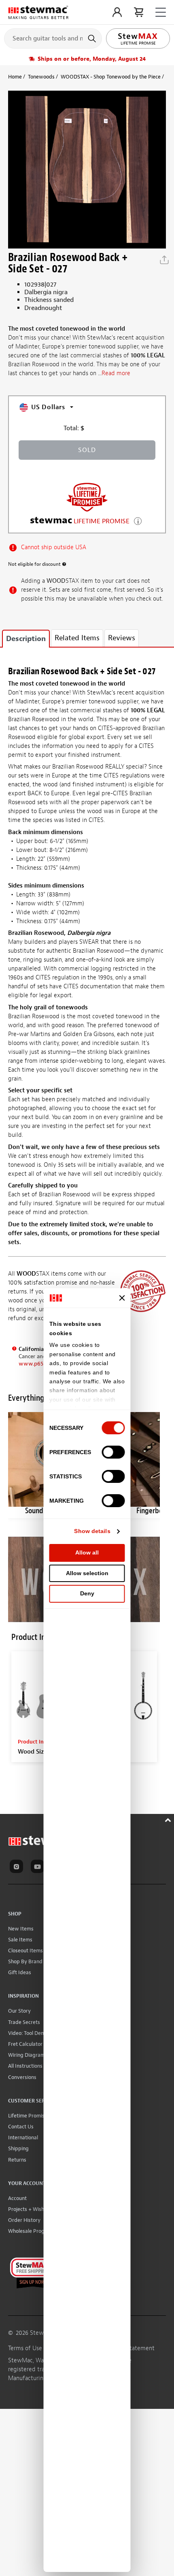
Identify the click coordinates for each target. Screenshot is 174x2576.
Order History (24, 2220)
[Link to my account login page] (117, 12)
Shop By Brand (25, 1961)
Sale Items (20, 1940)
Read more (116, 373)
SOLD (87, 450)
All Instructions (25, 2066)
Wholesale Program (31, 2231)
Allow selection (87, 1573)
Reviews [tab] (122, 638)
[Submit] (93, 38)
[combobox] (53, 38)
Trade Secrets (24, 2022)
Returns (17, 2160)
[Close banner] (122, 1298)
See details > (138, 520)
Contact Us (21, 2127)
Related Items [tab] (77, 638)
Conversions (22, 2077)
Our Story (19, 2011)
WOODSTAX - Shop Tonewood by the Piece (111, 77)
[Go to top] (169, 1819)
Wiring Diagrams (28, 2055)
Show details (92, 1531)
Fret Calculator (25, 2044)
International (23, 2137)
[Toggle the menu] (161, 12)
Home (15, 77)
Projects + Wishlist (30, 2209)
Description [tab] (26, 639)
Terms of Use (25, 2348)
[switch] (114, 1452)
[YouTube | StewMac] (39, 1868)
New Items (21, 1929)
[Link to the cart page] (139, 12)
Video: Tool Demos (29, 2033)
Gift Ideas (20, 1972)
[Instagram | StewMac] (18, 1868)
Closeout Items (25, 1951)
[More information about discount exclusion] (64, 564)
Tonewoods (41, 77)
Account (17, 2198)
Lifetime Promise (28, 2116)
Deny (87, 1593)
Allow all (87, 1552)
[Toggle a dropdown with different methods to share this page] (164, 260)
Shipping (18, 2148)
